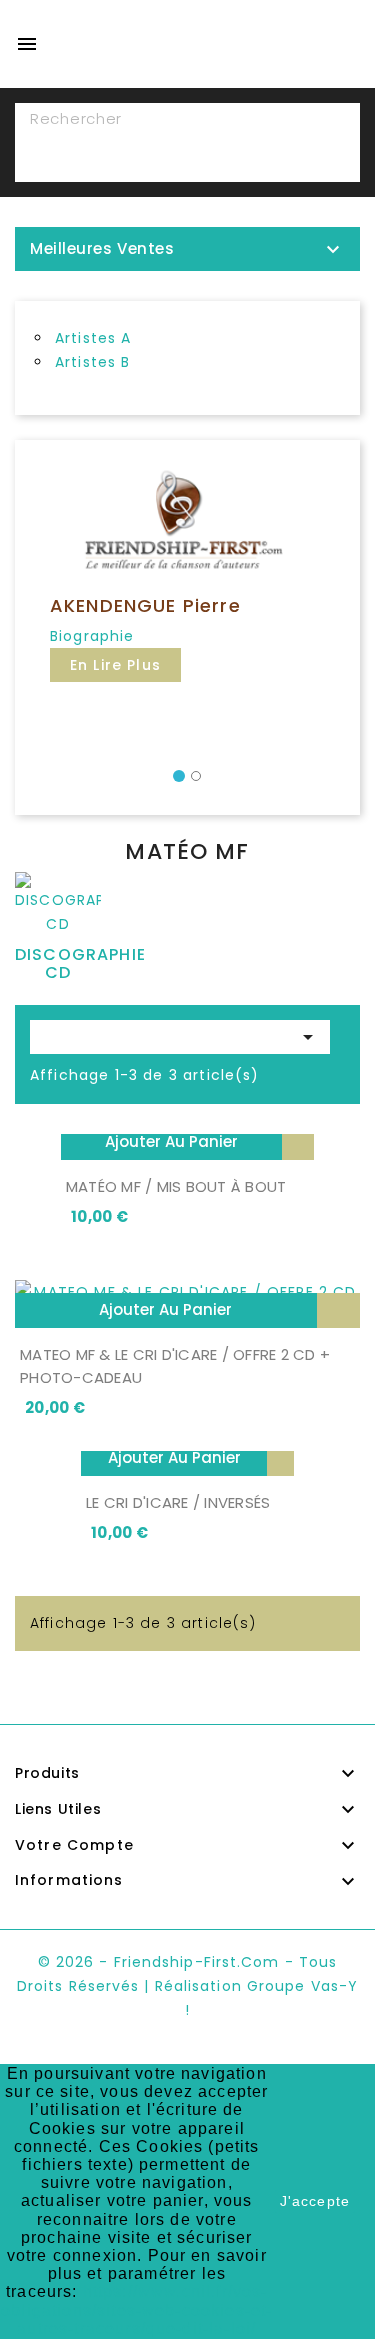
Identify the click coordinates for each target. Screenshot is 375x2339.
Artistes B (93, 362)
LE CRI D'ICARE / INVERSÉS (178, 1502)
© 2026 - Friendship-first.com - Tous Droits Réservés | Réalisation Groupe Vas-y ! (187, 1986)
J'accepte (315, 2201)
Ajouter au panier (171, 1141)
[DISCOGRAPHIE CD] (58, 908)
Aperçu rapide (298, 1142)
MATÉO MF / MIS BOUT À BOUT (176, 1186)
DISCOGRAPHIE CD (80, 963)
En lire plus (115, 665)
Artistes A (93, 338)
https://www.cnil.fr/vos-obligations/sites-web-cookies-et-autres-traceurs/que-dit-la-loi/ (136, 2309)
